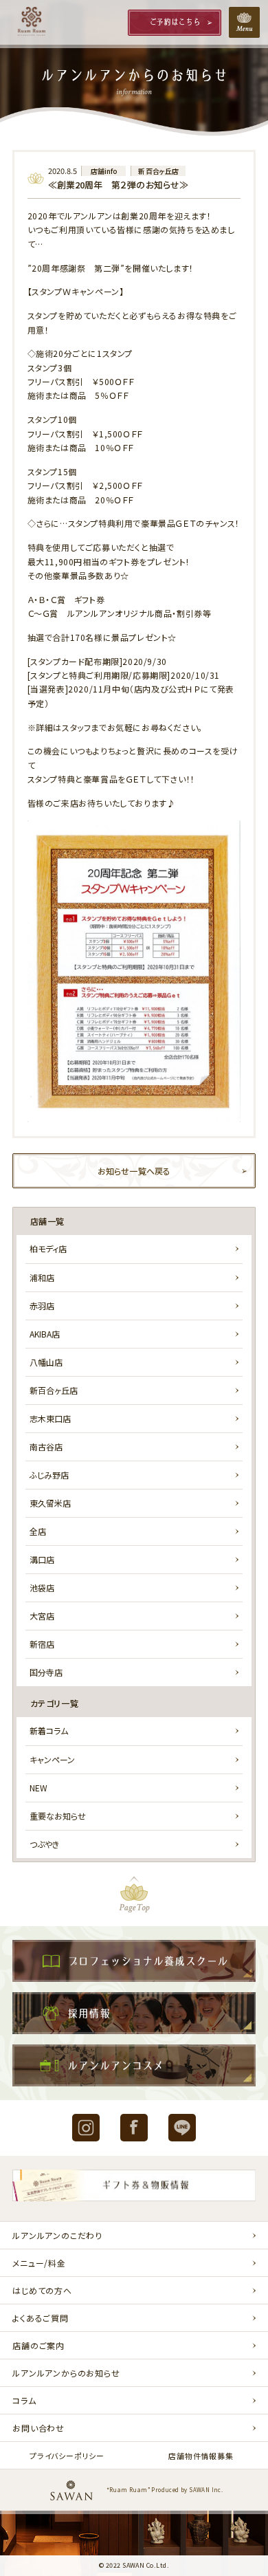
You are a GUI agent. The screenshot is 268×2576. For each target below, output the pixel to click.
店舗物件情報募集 (201, 2456)
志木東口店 (50, 1418)
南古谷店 (46, 1447)
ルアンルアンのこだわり (57, 2235)
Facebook (134, 2128)
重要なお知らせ (58, 1816)
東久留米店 (50, 1503)
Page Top (134, 1894)
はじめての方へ (42, 2290)
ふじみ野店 (49, 1475)
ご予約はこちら (175, 22)
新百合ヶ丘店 (158, 171)
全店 (38, 1531)
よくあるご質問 (41, 2318)
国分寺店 (46, 1672)
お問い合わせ (38, 2428)
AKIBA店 (45, 1334)
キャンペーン (52, 1759)
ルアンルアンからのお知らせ (66, 2373)
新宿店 (42, 1644)
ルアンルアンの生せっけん (134, 2065)
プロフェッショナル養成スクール (134, 1961)
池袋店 (42, 1587)
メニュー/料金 (39, 2263)
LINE (182, 2128)
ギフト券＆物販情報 (134, 2188)
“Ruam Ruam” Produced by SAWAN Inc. (165, 2490)
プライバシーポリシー (67, 2456)
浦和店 (42, 1277)
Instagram (86, 2128)
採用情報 (134, 2013)
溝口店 (42, 1559)
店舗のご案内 (38, 2345)
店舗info (104, 171)
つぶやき (44, 1844)
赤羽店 (42, 1306)
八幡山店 (46, 1362)
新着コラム (49, 1731)
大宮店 (42, 1616)
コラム (24, 2400)
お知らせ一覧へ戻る (134, 1171)
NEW (38, 1788)
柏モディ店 (48, 1248)
